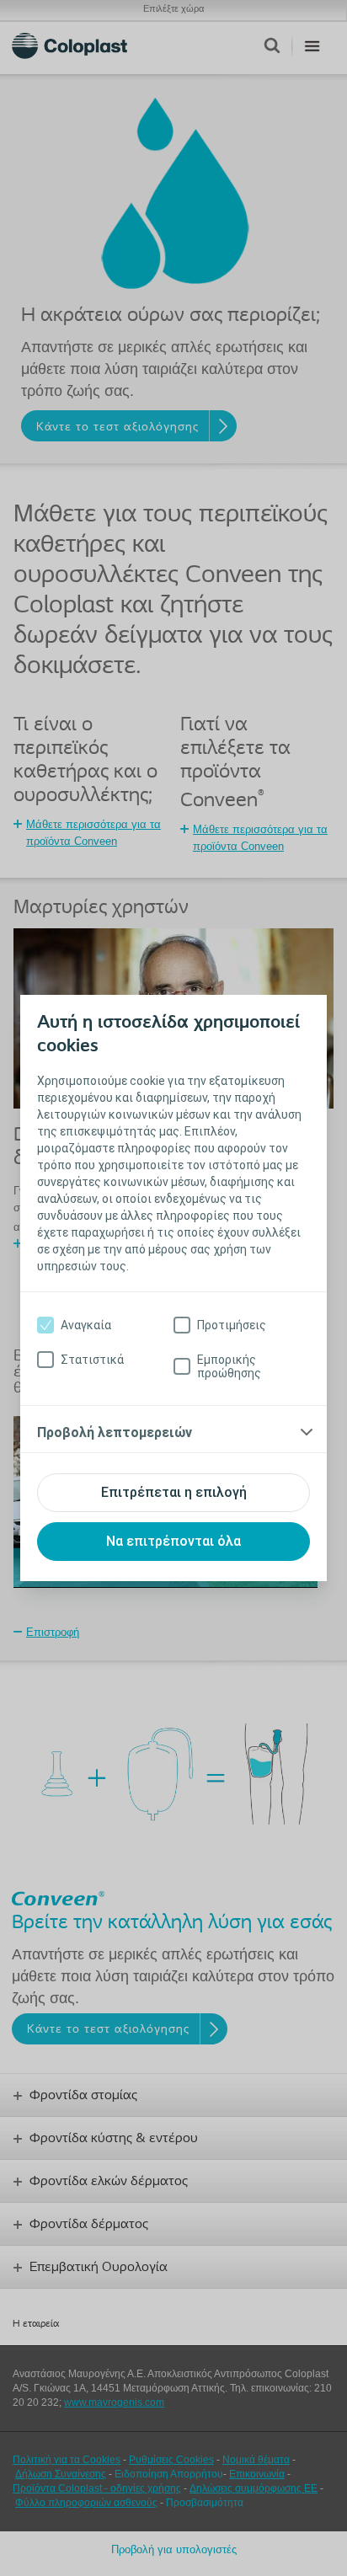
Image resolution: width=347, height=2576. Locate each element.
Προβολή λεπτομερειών (115, 1432)
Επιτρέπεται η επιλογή (174, 1492)
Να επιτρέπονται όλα (173, 1541)
